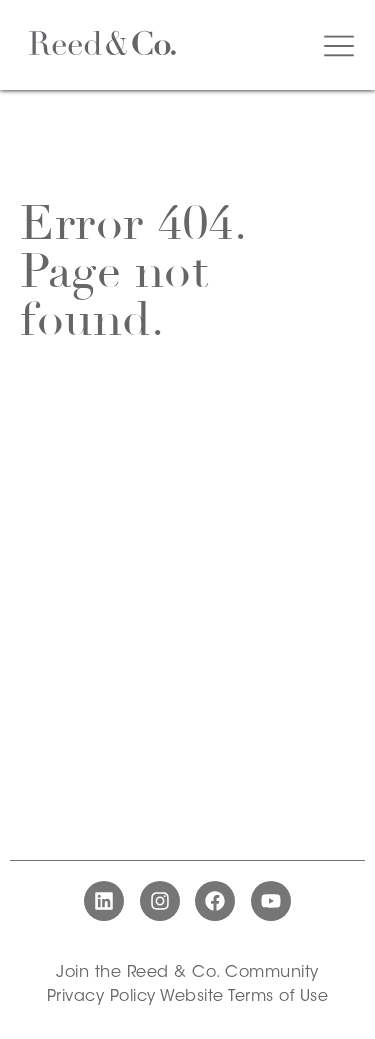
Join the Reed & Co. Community (187, 973)
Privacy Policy (101, 997)
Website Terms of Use (244, 997)
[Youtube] (271, 901)
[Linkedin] (104, 901)
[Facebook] (215, 901)
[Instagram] (160, 901)
